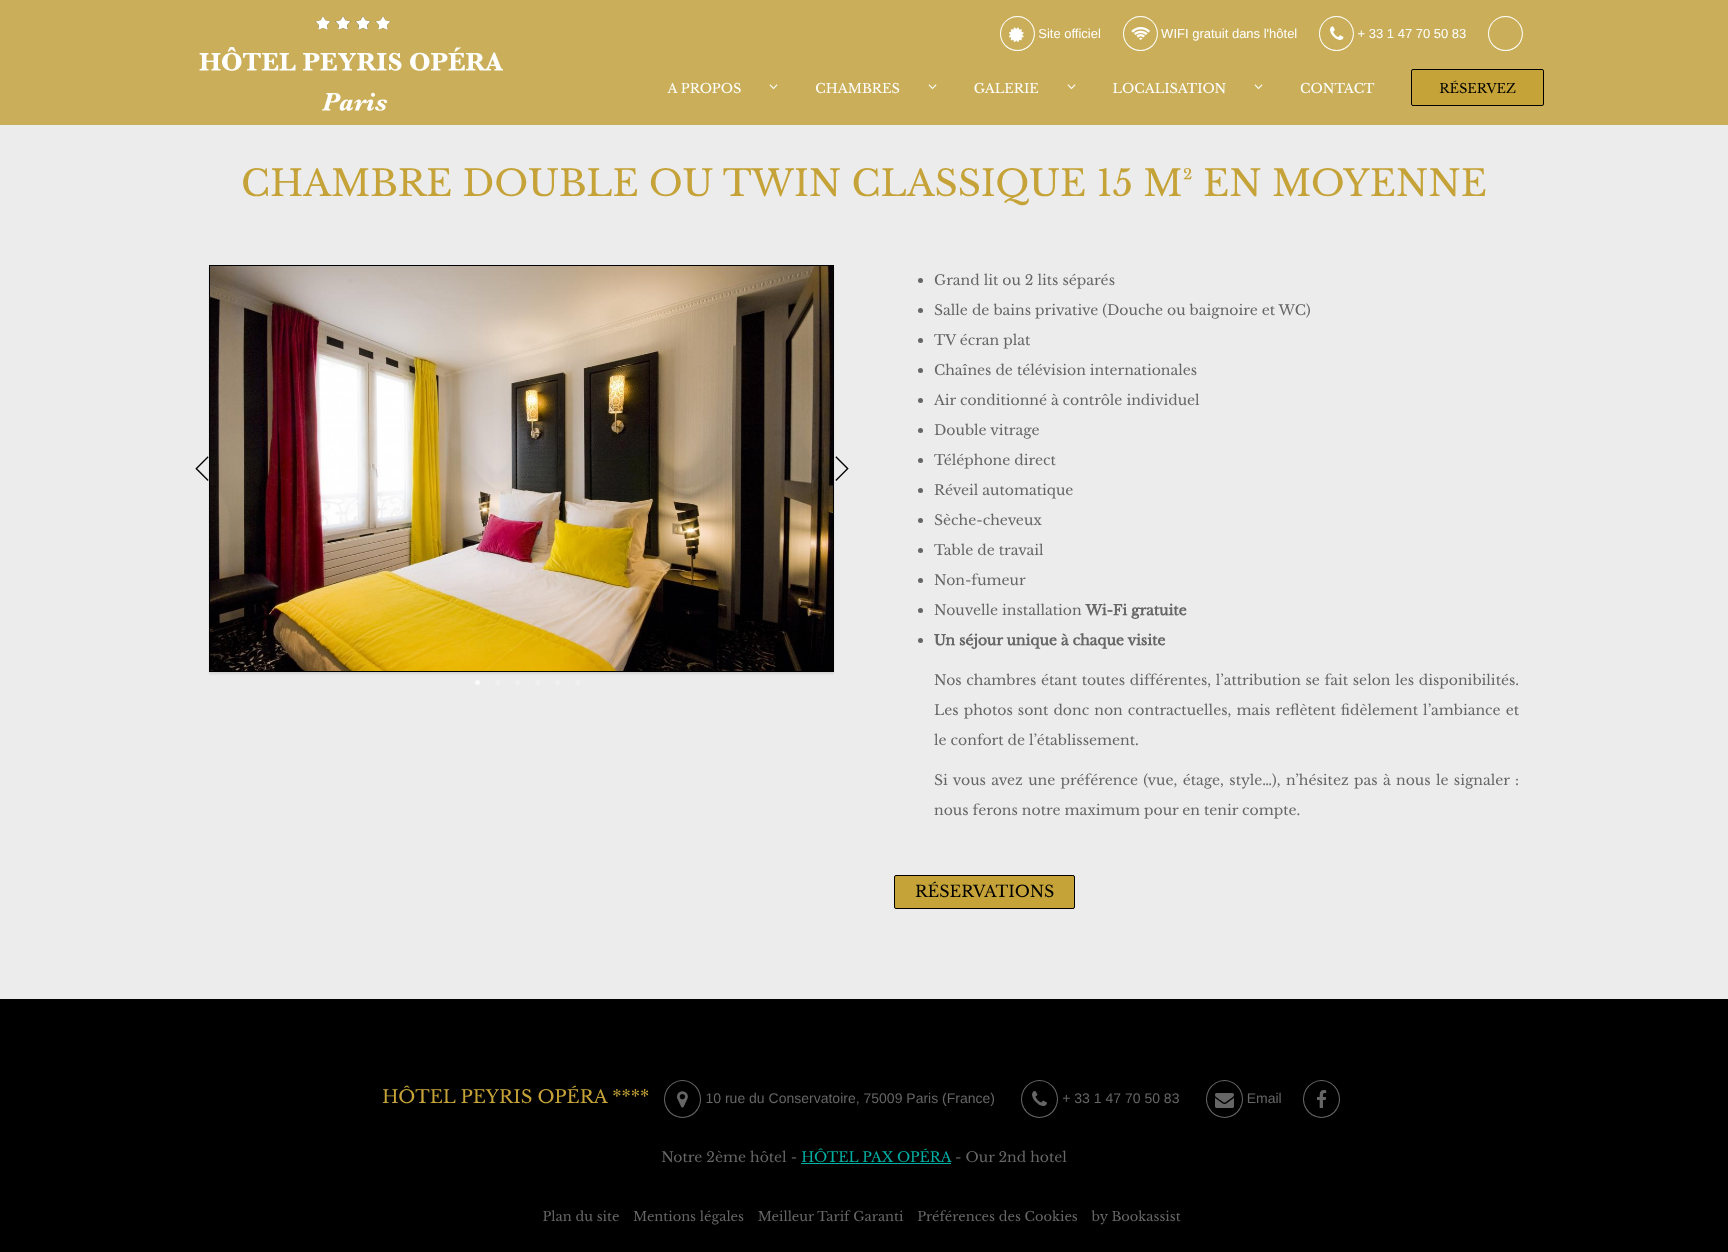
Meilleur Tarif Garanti (831, 1216)
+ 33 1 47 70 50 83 (1410, 33)
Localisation (1170, 88)
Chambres (857, 88)
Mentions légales (688, 1216)
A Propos (705, 88)
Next (841, 468)
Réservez (1477, 88)
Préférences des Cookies (997, 1216)
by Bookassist (1135, 1216)
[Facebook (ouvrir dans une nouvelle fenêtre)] (1321, 1099)
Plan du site (580, 1216)
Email (1262, 1098)
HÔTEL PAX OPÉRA (876, 1157)
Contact (1337, 88)
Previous (201, 468)
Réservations (984, 892)
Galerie (1006, 88)
